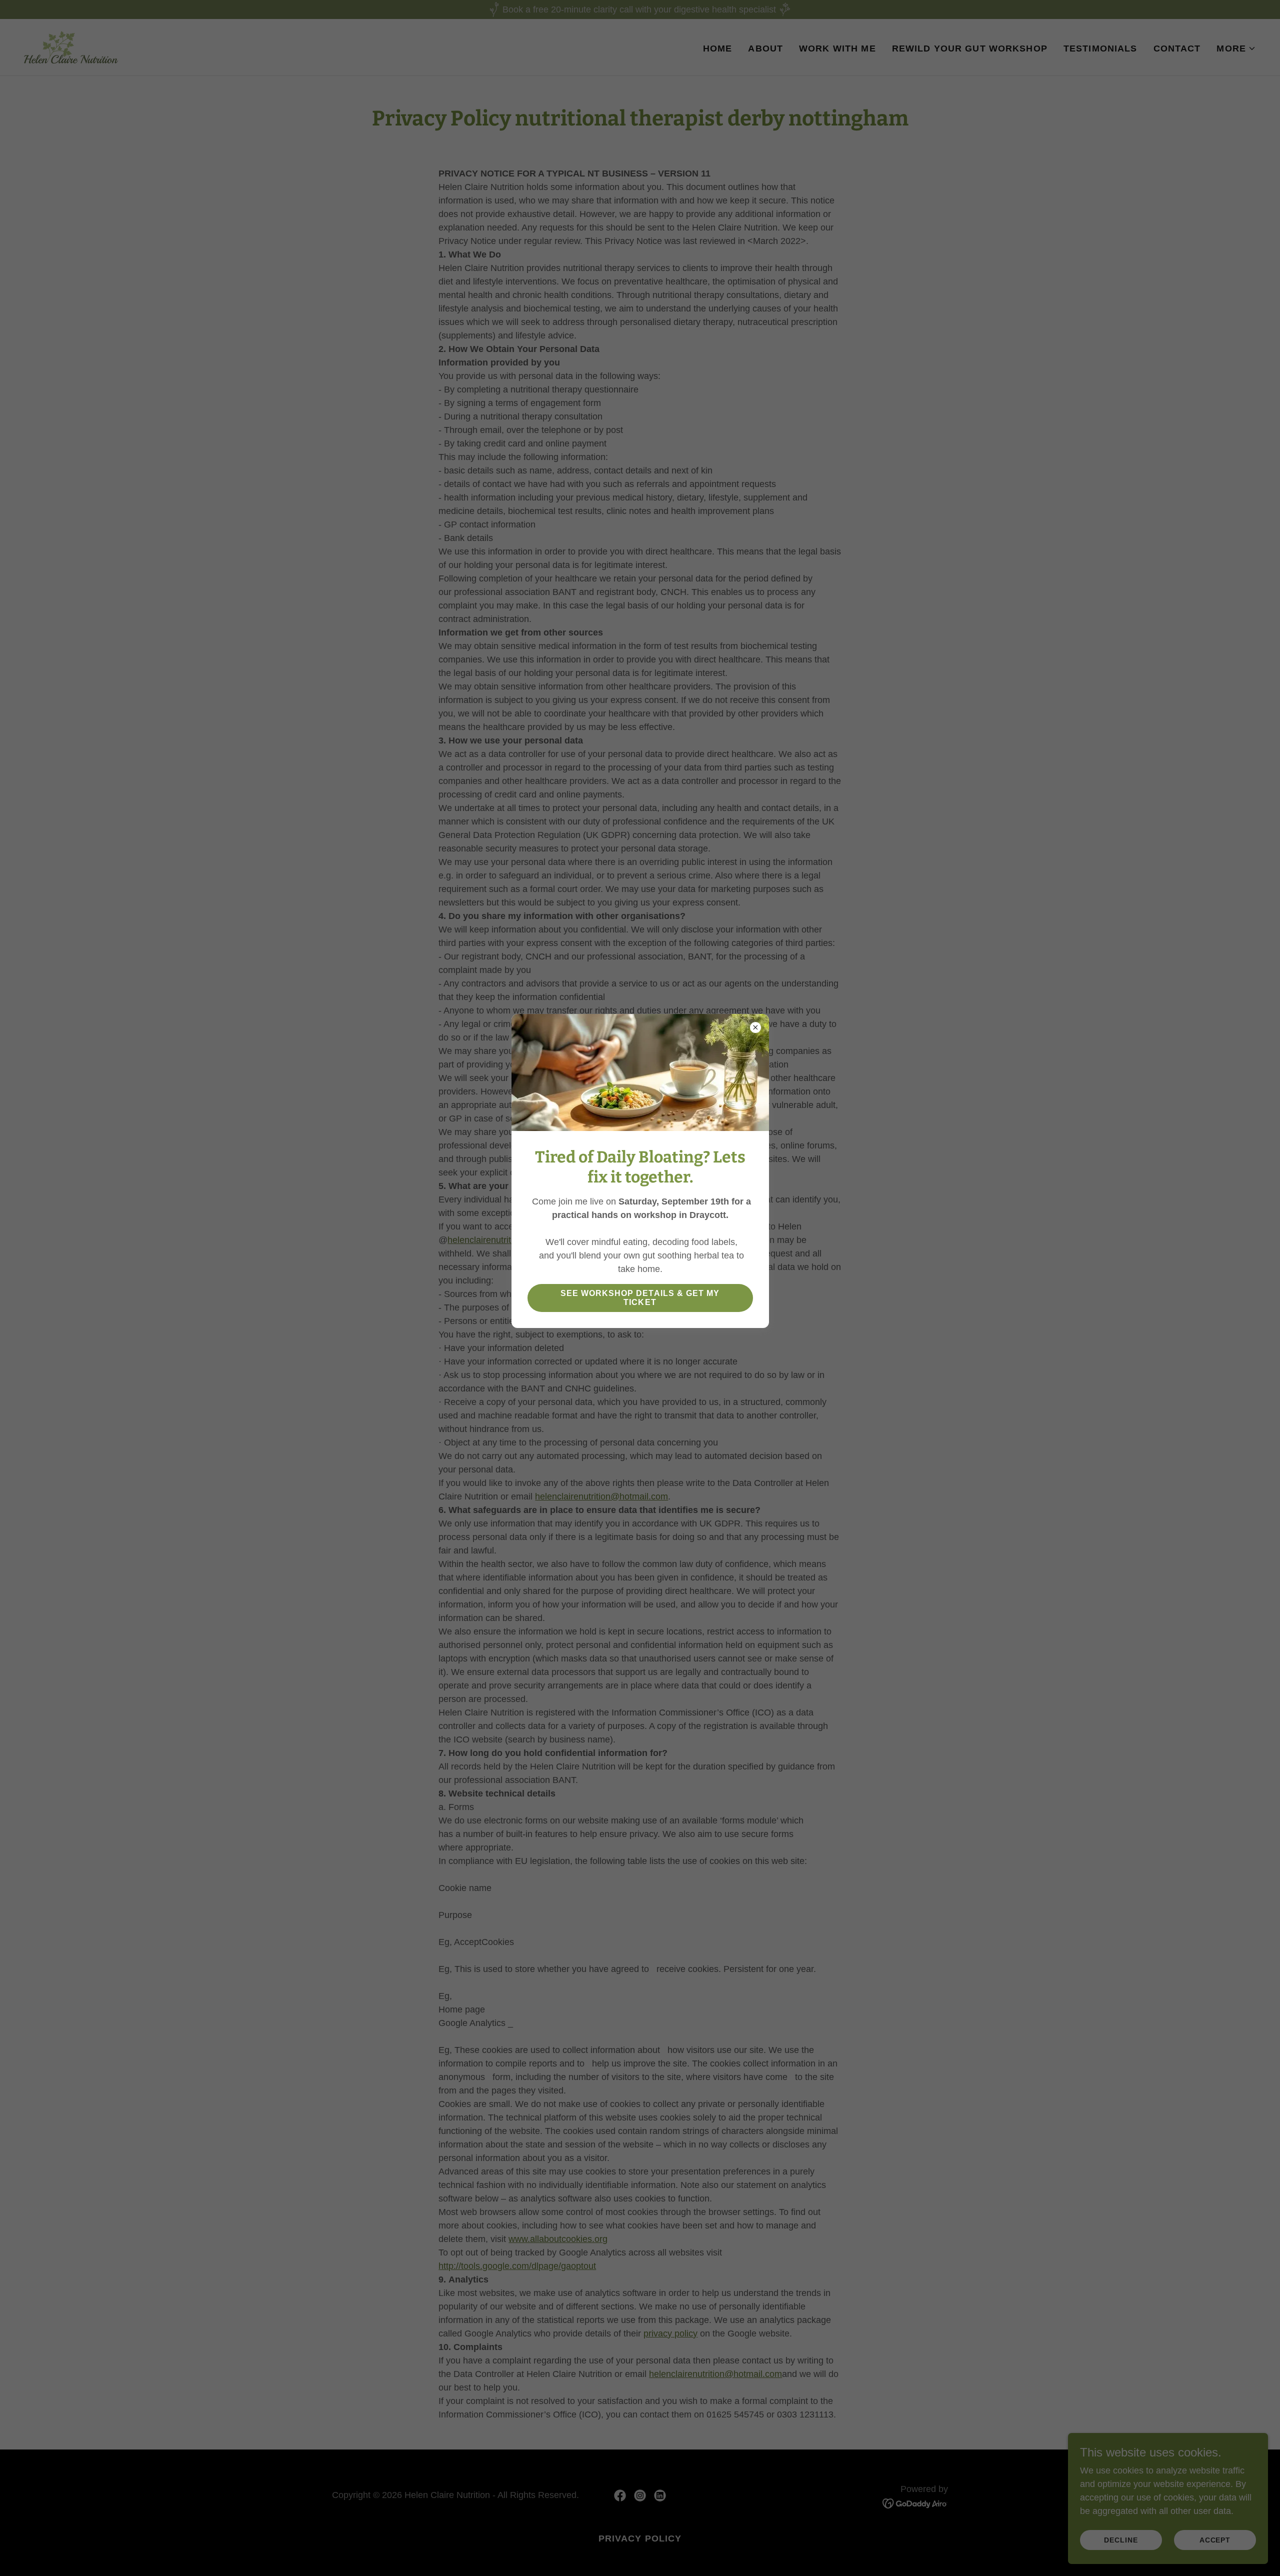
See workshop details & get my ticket (640, 1298)
